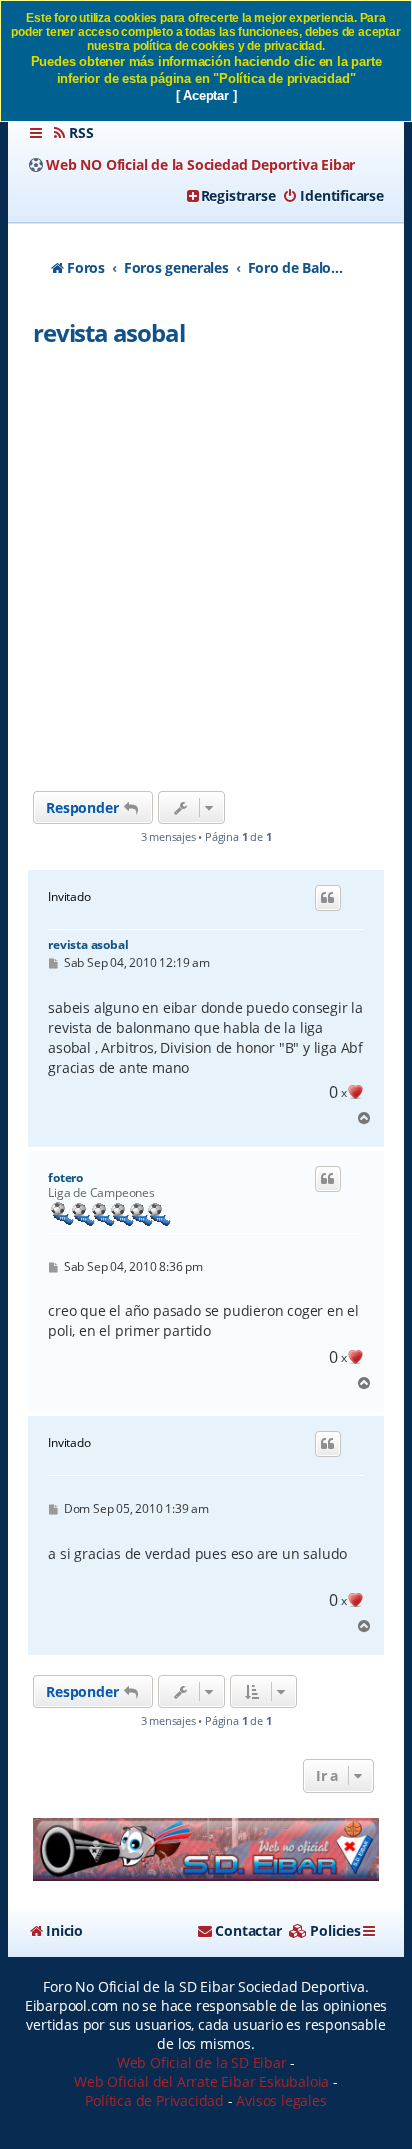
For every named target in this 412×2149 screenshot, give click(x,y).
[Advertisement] (206, 575)
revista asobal (108, 332)
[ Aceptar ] (206, 95)
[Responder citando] (328, 898)
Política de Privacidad (154, 2100)
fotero (65, 1178)
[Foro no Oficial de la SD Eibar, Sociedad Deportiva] (206, 1849)
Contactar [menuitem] (248, 1930)
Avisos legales (281, 2100)
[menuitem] (72, 133)
